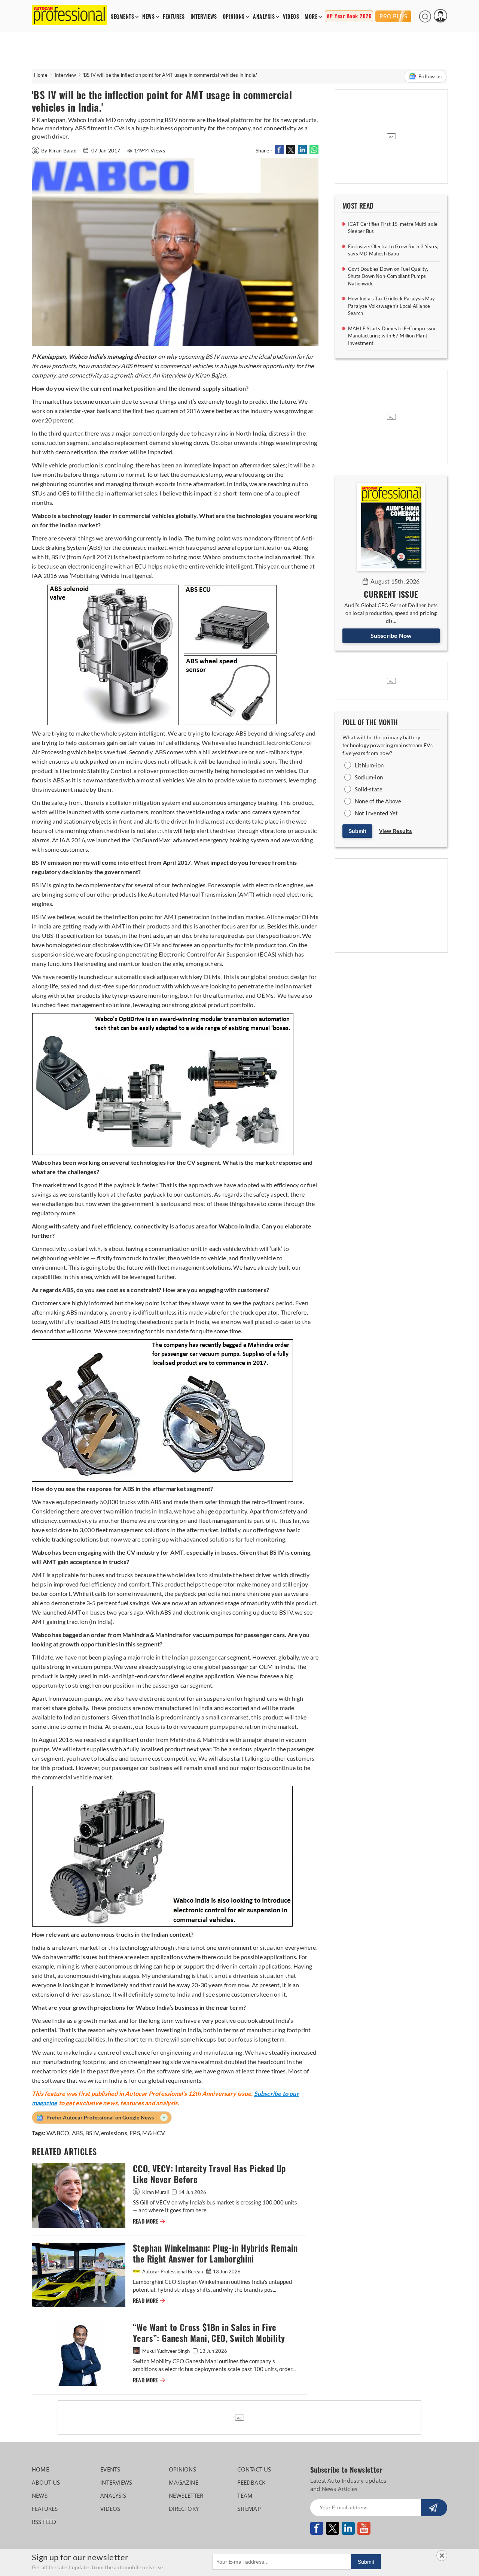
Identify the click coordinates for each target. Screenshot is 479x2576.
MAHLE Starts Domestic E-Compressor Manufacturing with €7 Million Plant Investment (392, 336)
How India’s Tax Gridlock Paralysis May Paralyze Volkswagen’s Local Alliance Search (392, 306)
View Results (396, 831)
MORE (311, 17)
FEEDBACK (251, 2482)
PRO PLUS (393, 16)
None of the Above (378, 801)
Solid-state (369, 789)
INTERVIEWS (204, 17)
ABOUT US (46, 2482)
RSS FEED (44, 2522)
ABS (77, 2133)
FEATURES (174, 17)
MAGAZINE (184, 2482)
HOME (40, 2469)
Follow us (430, 76)
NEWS (148, 17)
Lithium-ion (369, 765)
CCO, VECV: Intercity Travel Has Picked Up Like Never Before (209, 2174)
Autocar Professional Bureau (173, 2272)
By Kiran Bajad (60, 150)
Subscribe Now (391, 635)
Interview (65, 75)
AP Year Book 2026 (349, 16)
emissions (114, 2133)
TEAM (245, 2495)
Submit (357, 831)
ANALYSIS (264, 17)
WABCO (58, 2133)
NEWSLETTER (186, 2495)
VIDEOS (291, 17)
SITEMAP (249, 2509)
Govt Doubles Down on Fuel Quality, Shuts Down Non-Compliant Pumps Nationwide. (388, 276)
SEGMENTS (122, 17)
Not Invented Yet (376, 813)
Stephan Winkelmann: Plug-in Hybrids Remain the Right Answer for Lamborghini (215, 2254)
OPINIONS (234, 17)
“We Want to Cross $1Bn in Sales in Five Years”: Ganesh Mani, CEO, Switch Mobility (209, 2333)
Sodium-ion (369, 777)
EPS (135, 2133)
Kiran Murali (155, 2192)
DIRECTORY (184, 2509)
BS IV (92, 2133)
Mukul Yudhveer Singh (166, 2351)
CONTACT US (254, 2469)
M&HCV (154, 2133)
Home (41, 75)
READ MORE (149, 2221)
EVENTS (110, 2469)
